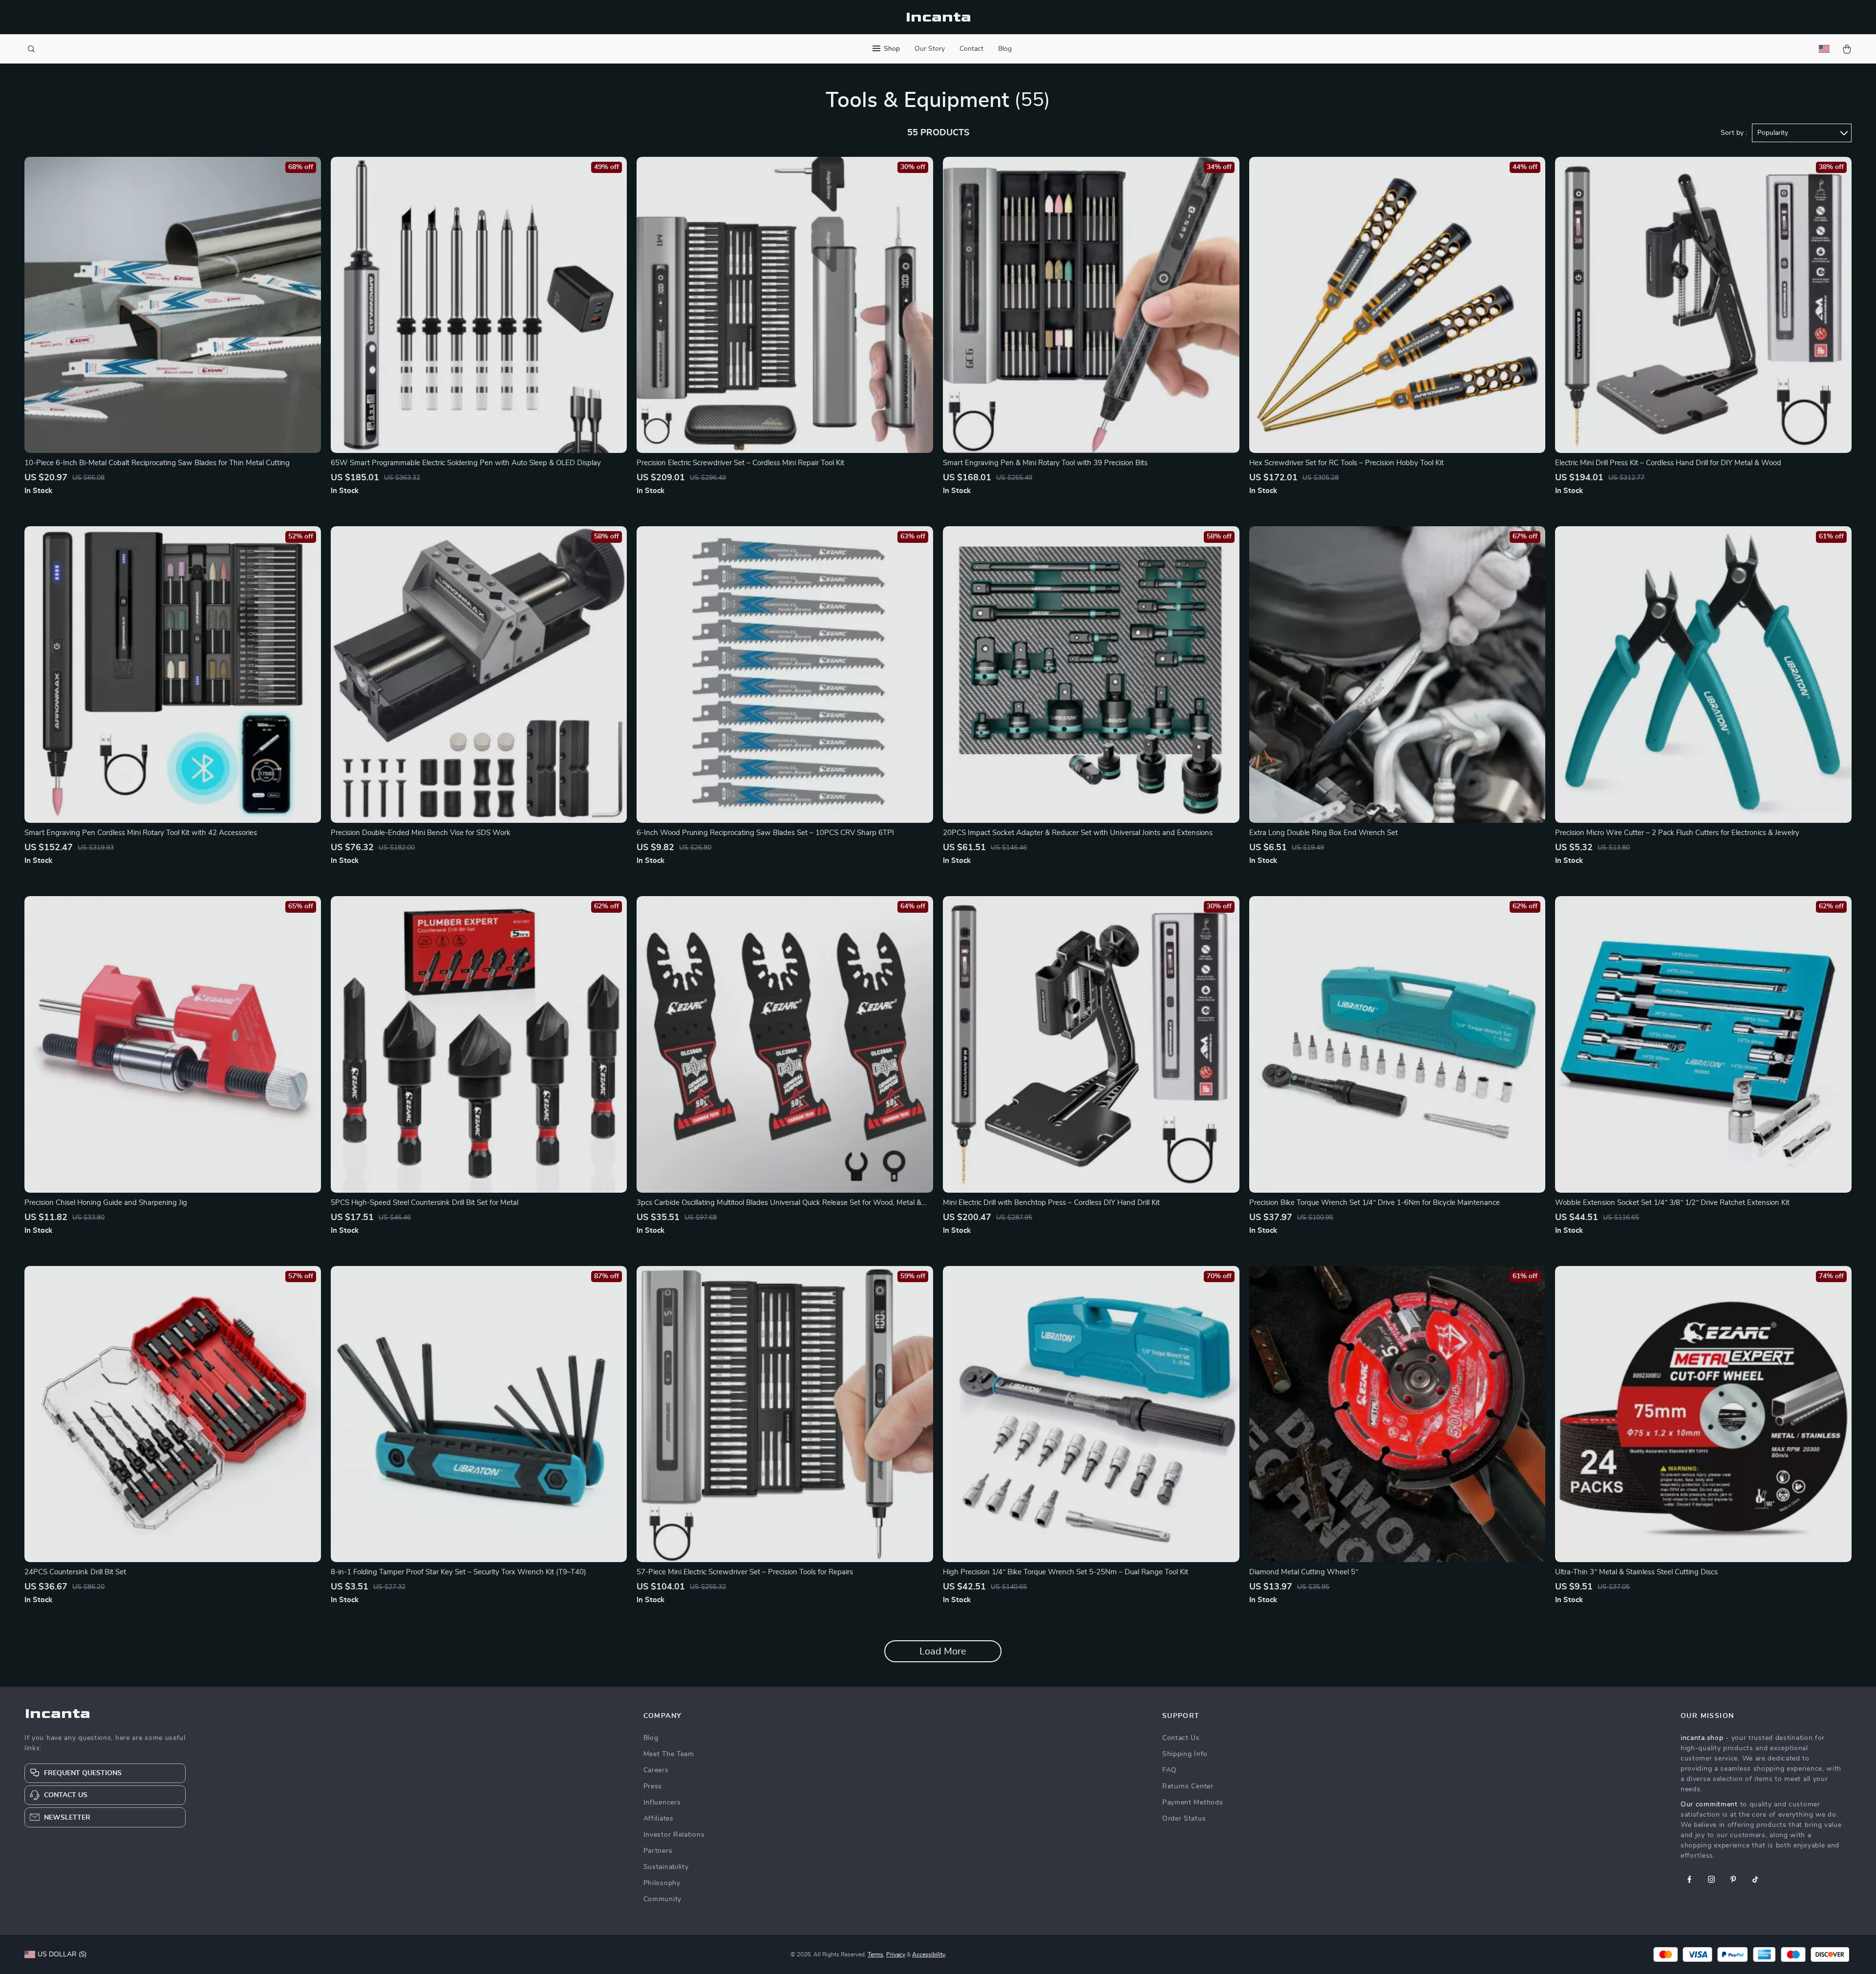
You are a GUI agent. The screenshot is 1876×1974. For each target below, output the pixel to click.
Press (653, 1786)
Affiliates (659, 1819)
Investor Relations (674, 1835)
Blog (1005, 49)
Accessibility (929, 1954)
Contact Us (1181, 1738)
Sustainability (666, 1867)
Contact (971, 49)
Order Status (1184, 1819)
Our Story (930, 49)
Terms (875, 1954)
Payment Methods (1193, 1802)
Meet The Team (669, 1754)
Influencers (662, 1802)
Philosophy (662, 1883)
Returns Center (1188, 1786)
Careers (656, 1770)
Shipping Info (1185, 1754)
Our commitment (1709, 1804)
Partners (658, 1851)
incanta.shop (1702, 1738)
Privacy (896, 1954)
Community (662, 1899)
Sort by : (1734, 133)
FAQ (1170, 1770)
